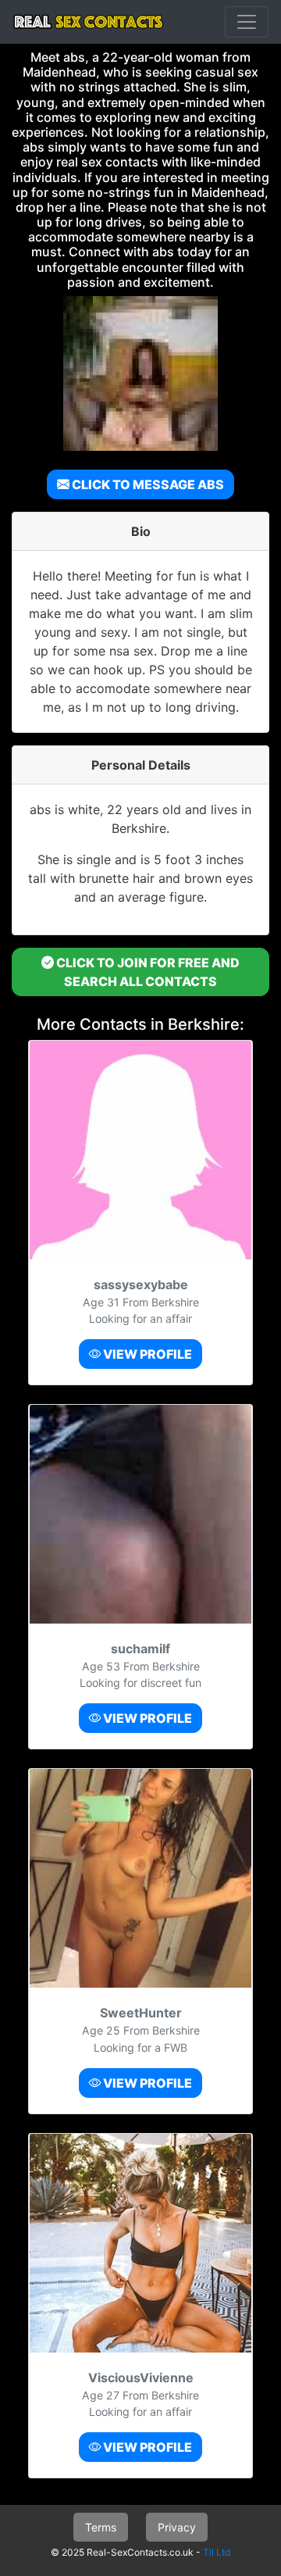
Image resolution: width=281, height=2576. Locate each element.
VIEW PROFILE (146, 1354)
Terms (101, 2527)
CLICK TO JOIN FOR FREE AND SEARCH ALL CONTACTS (147, 972)
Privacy (177, 2527)
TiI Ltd (217, 2552)
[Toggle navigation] (247, 22)
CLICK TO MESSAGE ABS (147, 484)
